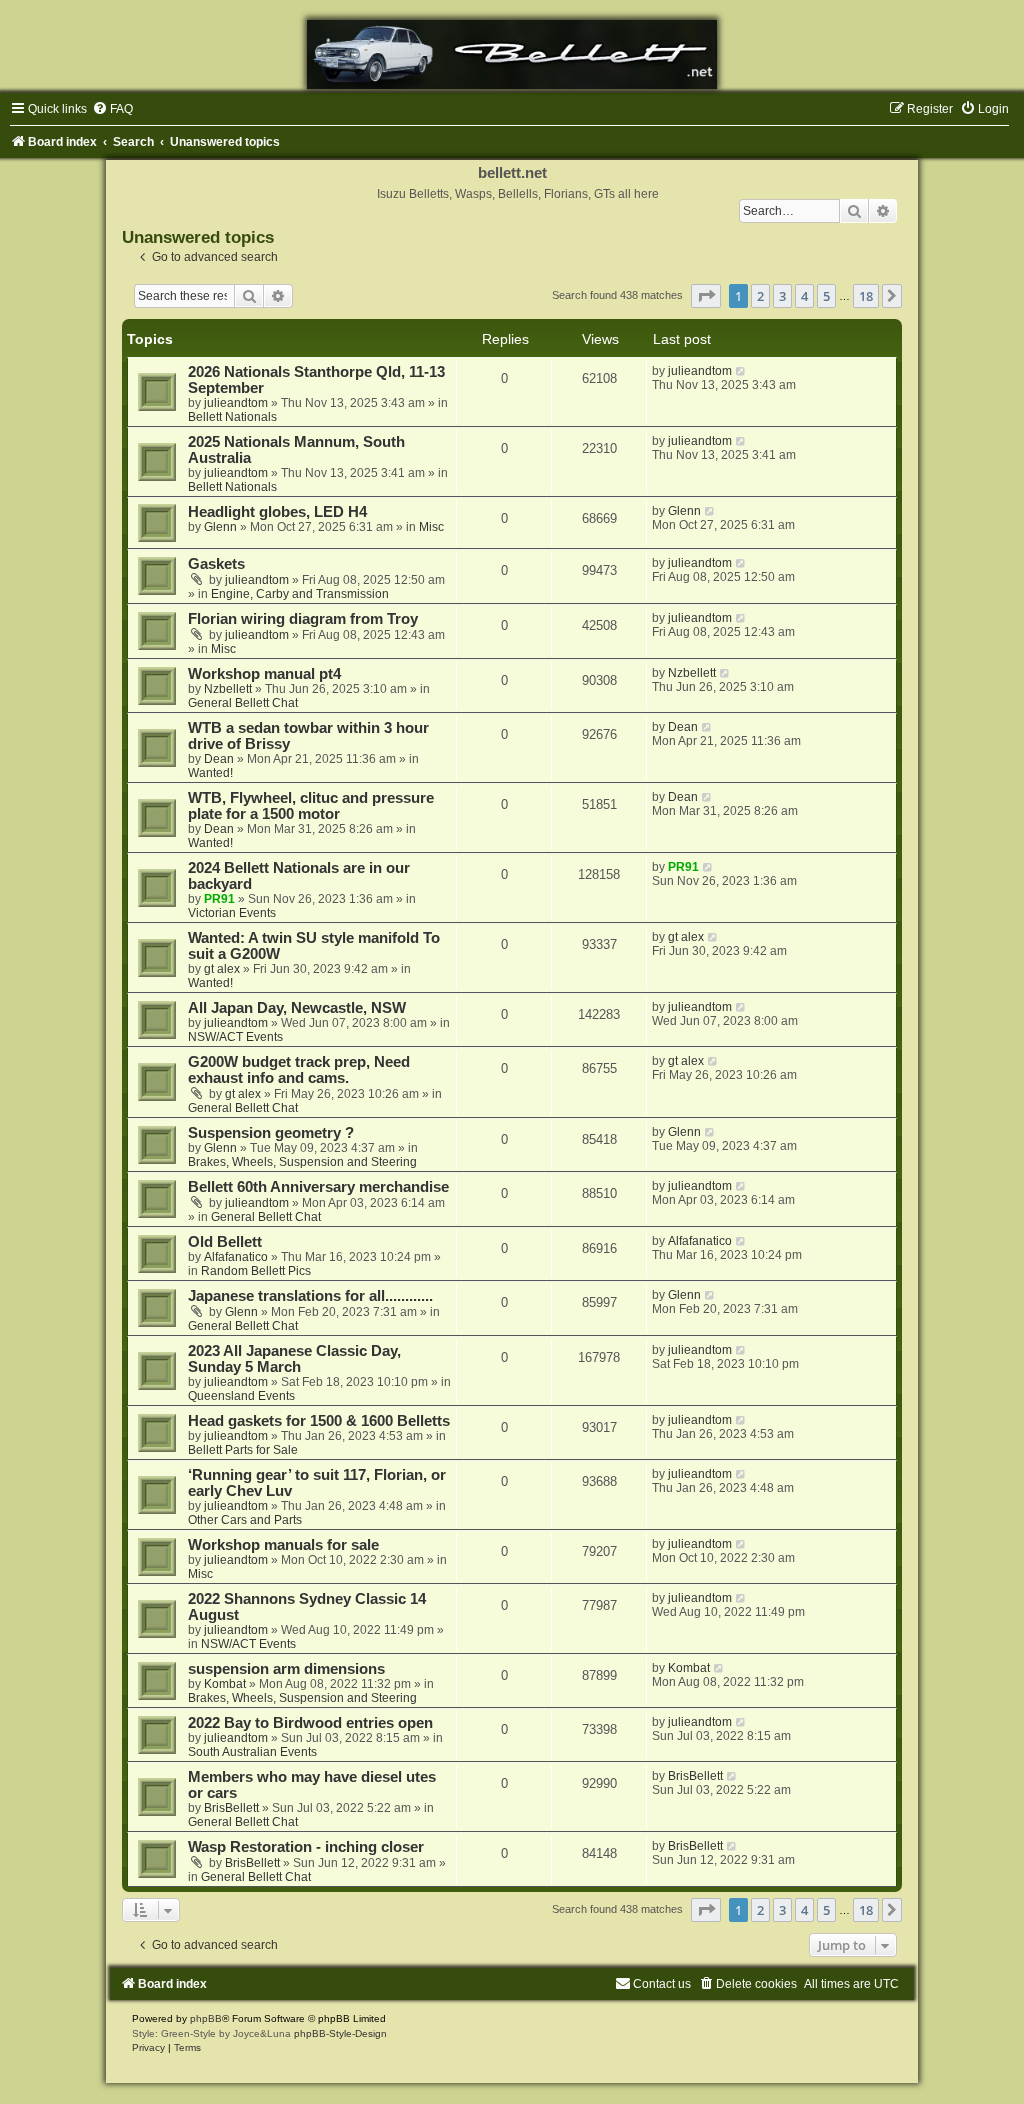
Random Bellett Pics (256, 1271)
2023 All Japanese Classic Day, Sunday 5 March (294, 1359)
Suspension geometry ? (271, 1133)
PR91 (219, 899)
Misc (431, 527)
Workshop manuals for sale (283, 1545)
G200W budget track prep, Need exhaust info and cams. (299, 1070)
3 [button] (782, 296)
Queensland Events (241, 1396)
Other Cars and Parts (245, 1520)
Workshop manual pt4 (264, 674)
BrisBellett (231, 1808)
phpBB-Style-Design (340, 2033)
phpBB (206, 2018)
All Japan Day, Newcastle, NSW (297, 1008)
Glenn (220, 527)
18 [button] (866, 296)
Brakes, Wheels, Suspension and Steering (302, 1162)
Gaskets (216, 564)
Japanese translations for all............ (310, 1296)
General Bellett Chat (243, 703)
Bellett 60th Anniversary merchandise (318, 1187)
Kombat (225, 1684)
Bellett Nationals (232, 417)
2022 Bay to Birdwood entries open (310, 1723)
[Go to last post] (741, 371)
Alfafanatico (236, 1257)
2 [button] (760, 296)
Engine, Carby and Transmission (300, 594)
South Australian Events (252, 1752)
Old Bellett (225, 1242)
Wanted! (210, 773)
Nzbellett (228, 689)
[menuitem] (112, 109)
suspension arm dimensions (286, 1669)
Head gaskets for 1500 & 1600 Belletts (319, 1421)
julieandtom (236, 403)
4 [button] (804, 296)
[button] (706, 296)
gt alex (222, 969)
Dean (219, 759)
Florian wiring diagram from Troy (303, 619)
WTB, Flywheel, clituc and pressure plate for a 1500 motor (311, 806)
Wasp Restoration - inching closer (306, 1847)
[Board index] (512, 54)
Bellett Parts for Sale (243, 1450)
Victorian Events (232, 913)
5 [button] (826, 296)
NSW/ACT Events (235, 1037)
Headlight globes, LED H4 (277, 512)
